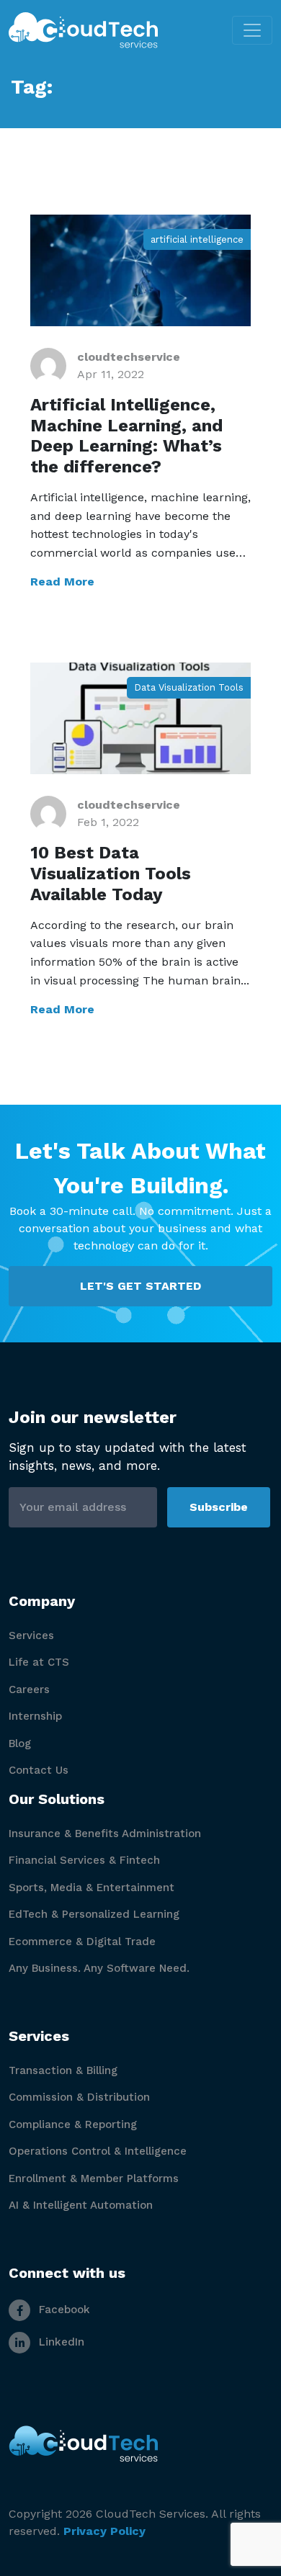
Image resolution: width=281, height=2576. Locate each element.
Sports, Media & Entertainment (92, 1888)
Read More (62, 582)
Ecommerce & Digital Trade (82, 1942)
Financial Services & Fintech (84, 1860)
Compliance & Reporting (73, 2124)
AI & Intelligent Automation (81, 2205)
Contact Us (39, 1770)
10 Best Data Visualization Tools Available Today (111, 874)
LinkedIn (60, 2342)
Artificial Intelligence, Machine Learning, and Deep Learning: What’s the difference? (126, 436)
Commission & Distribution (79, 2097)
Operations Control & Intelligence (98, 2151)
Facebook (63, 2310)
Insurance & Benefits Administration (105, 1834)
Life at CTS (39, 1662)
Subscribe (219, 1507)
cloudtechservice (129, 357)
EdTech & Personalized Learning (94, 1914)
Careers (29, 1689)
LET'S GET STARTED (140, 1286)
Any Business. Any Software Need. (99, 1968)
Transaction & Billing (63, 2070)
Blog (20, 1743)
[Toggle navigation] (252, 30)
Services (31, 1635)
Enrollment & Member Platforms (94, 2178)
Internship (35, 1716)
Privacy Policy (104, 2531)
